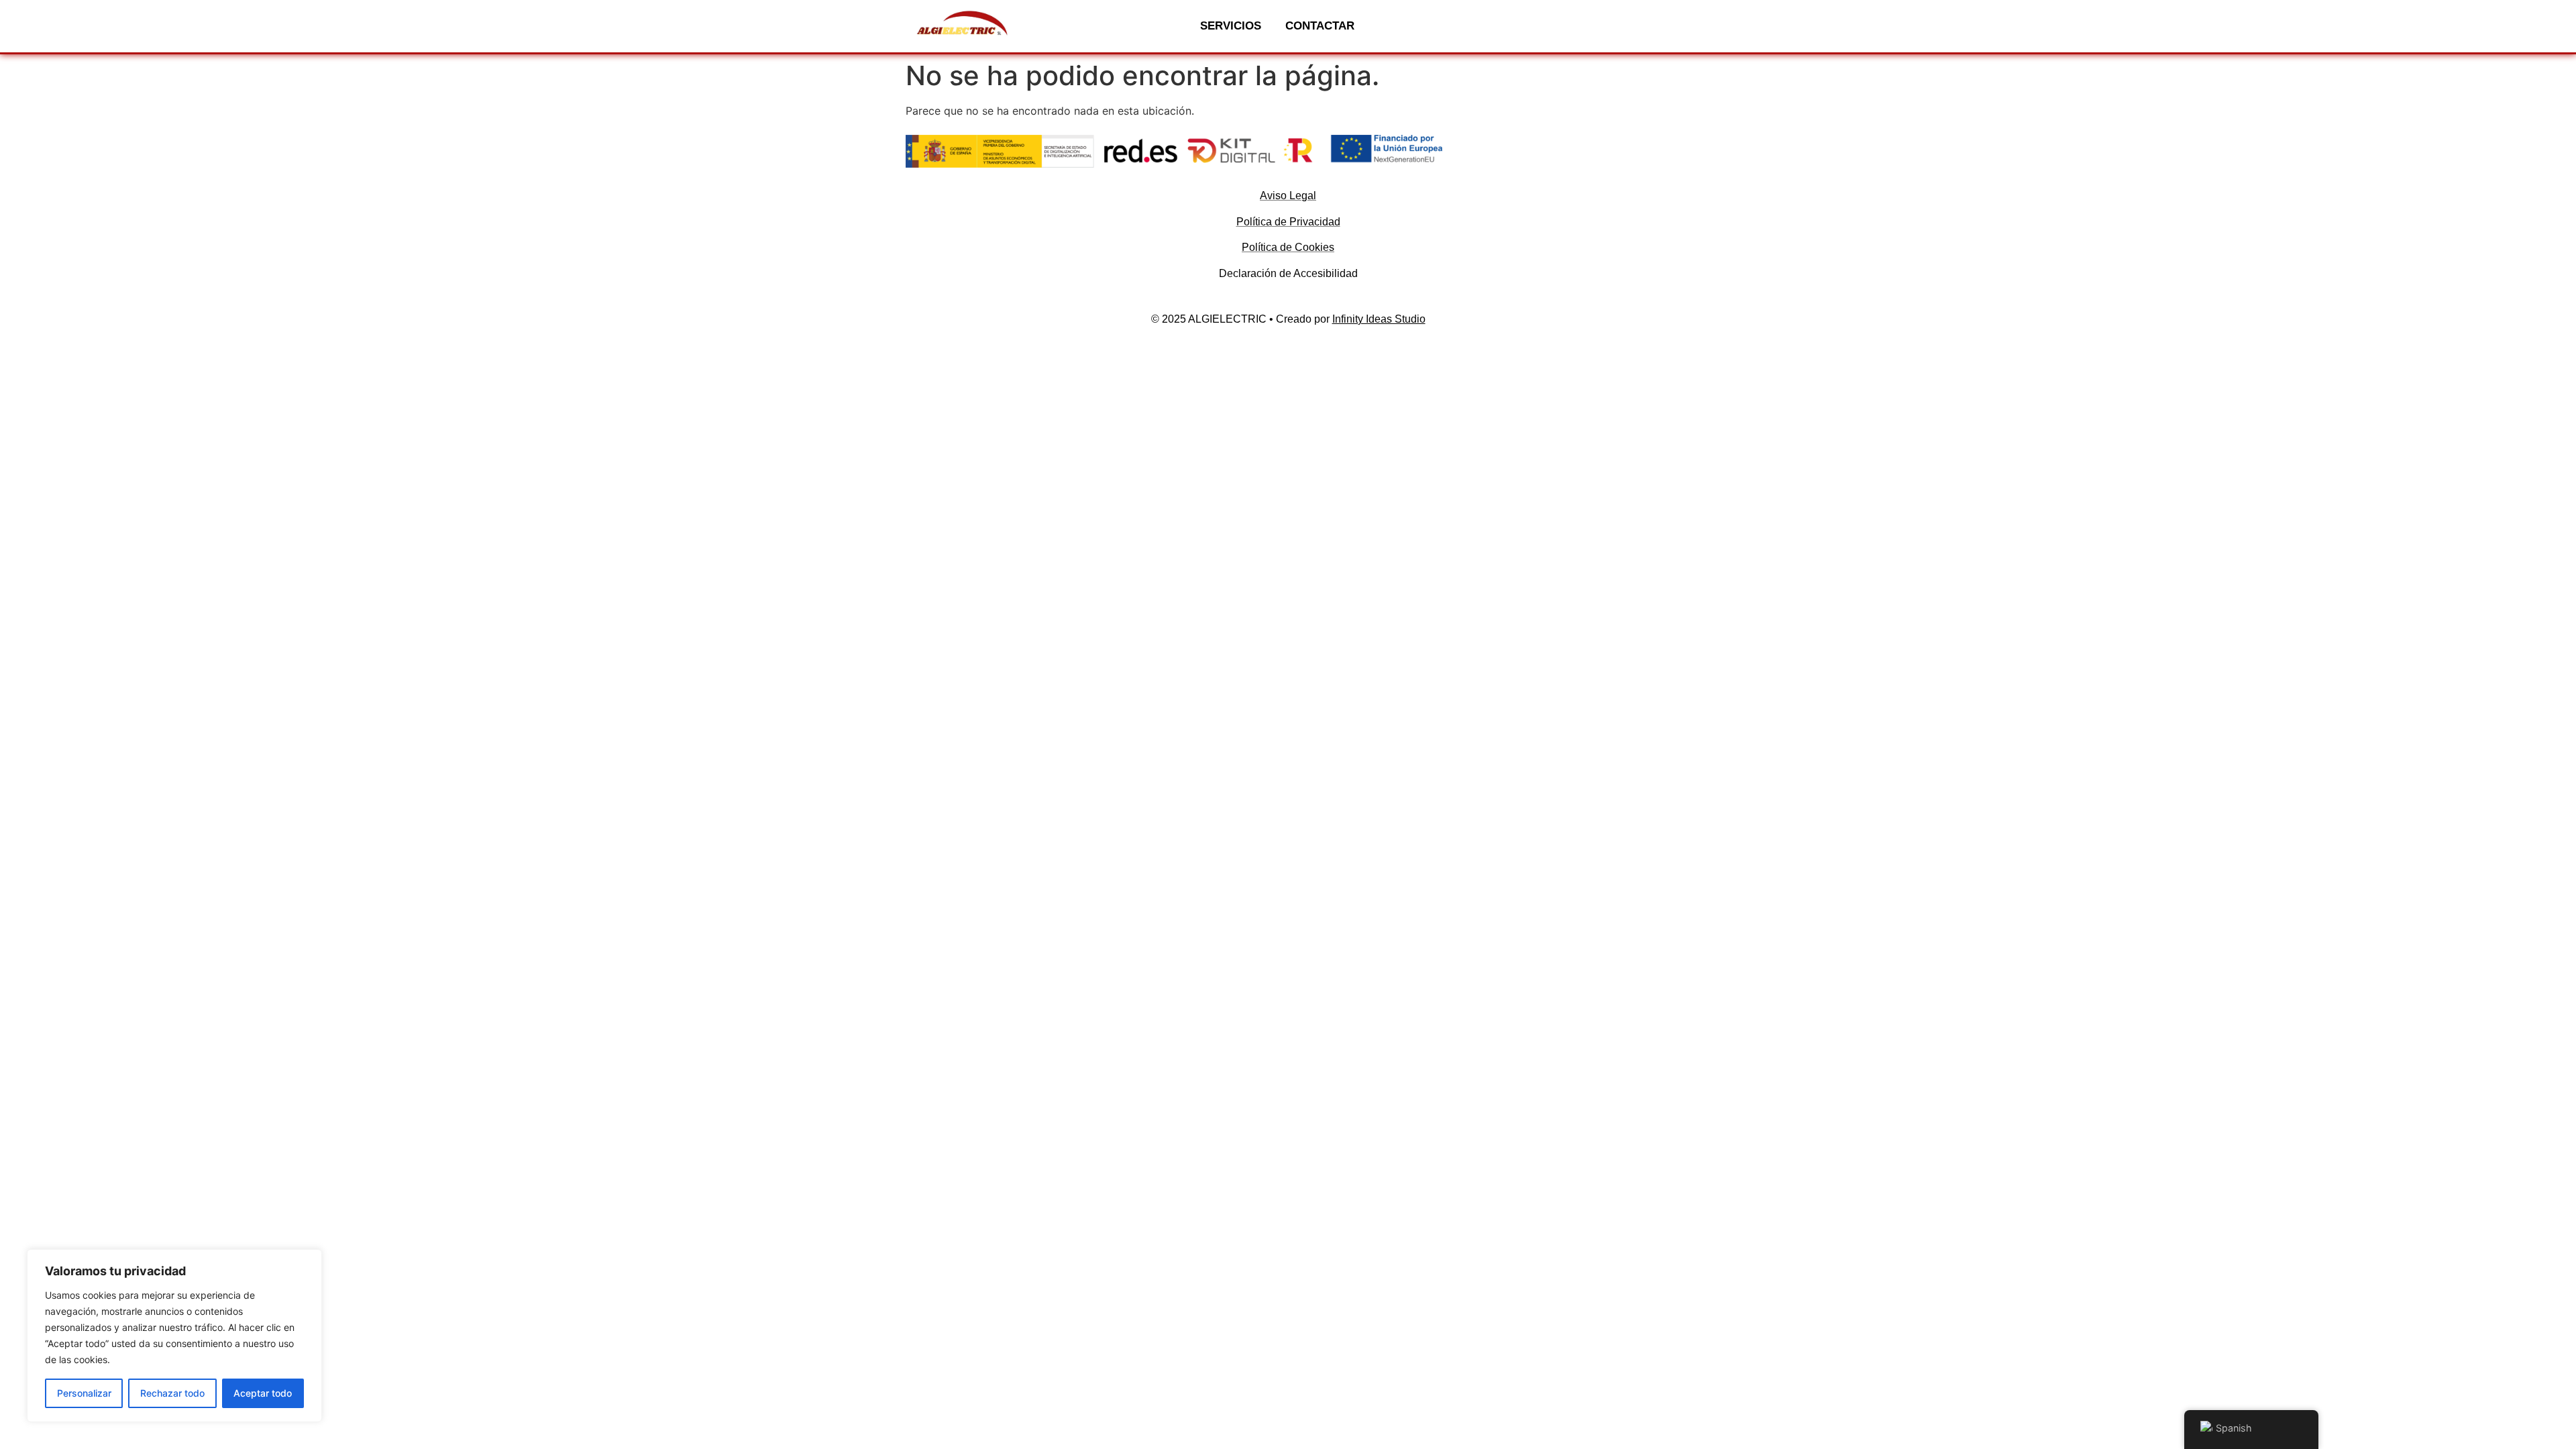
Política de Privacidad (1288, 222)
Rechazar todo (172, 1393)
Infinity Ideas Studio (1379, 319)
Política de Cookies (1288, 247)
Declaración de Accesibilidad (1288, 273)
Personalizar (84, 1393)
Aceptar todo (263, 1393)
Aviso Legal (1288, 196)
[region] (174, 1336)
